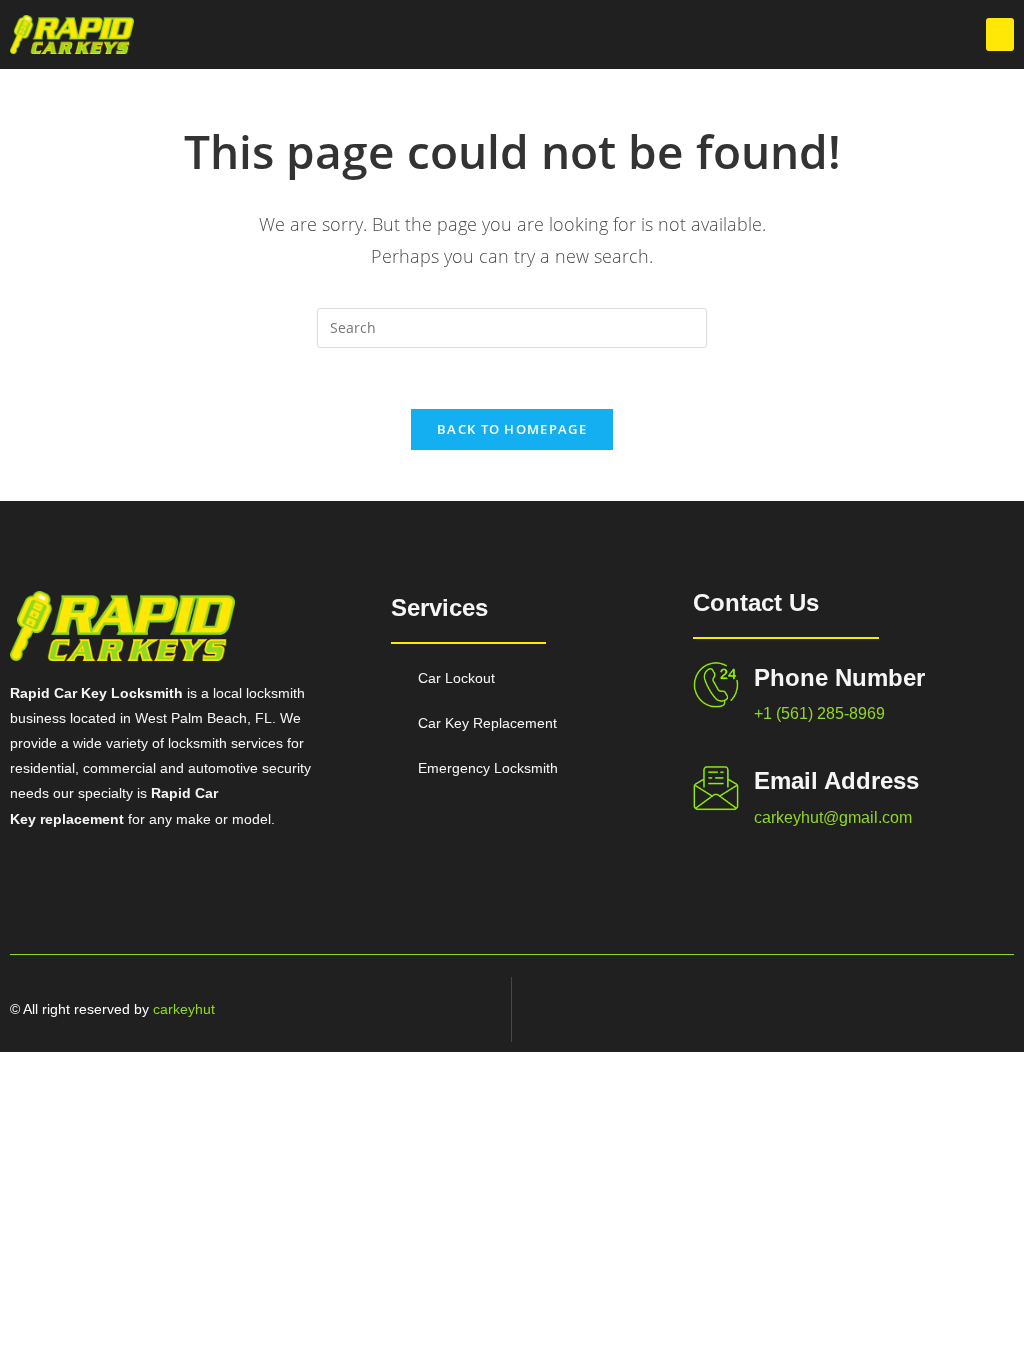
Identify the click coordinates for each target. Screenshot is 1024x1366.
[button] (1000, 34)
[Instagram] (924, 1009)
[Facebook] (889, 1009)
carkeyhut (184, 1009)
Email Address (836, 780)
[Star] (994, 1009)
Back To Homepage (512, 429)
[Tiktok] (959, 1009)
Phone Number (839, 677)
